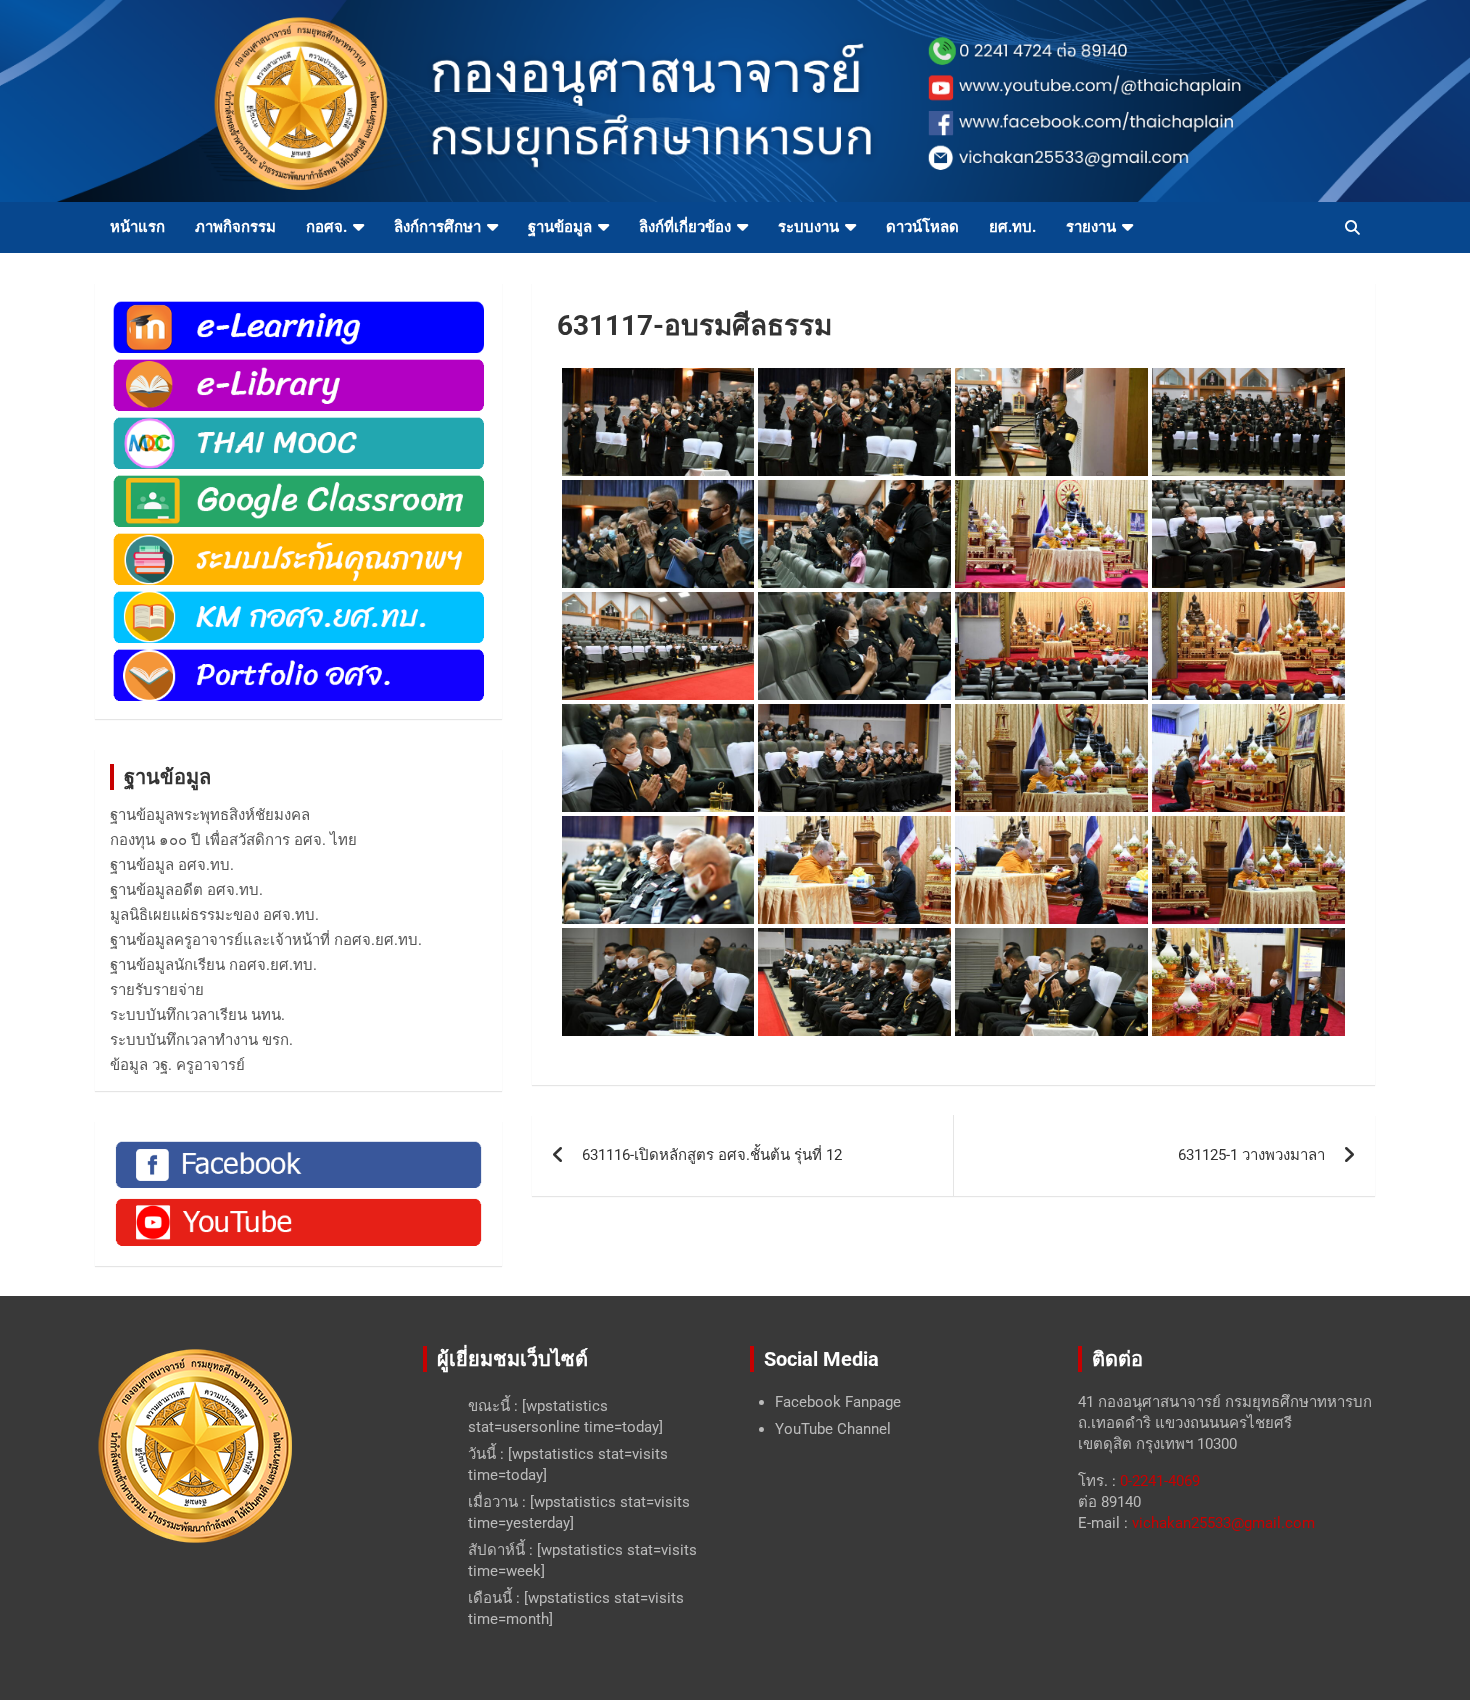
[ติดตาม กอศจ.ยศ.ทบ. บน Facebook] (298, 1146)
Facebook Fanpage (838, 1402)
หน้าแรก (137, 227)
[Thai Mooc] (298, 424)
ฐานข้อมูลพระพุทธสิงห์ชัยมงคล (210, 815)
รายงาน (1091, 227)
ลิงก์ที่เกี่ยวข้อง (685, 227)
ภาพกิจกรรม (235, 227)
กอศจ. (326, 227)
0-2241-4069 (1160, 1481)
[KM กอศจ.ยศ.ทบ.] (298, 598)
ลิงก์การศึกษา (437, 227)
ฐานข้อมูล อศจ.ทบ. (172, 865)
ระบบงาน (808, 227)
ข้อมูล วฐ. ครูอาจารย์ (177, 1065)
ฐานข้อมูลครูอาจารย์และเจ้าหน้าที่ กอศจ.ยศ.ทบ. (266, 940)
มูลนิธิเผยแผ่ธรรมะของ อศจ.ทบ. (214, 915)
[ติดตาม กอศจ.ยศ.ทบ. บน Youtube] (298, 1203)
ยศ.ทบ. (1012, 227)
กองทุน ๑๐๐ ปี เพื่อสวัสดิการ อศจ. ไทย (233, 840)
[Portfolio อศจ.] (298, 656)
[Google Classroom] (298, 482)
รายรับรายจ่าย (157, 990)
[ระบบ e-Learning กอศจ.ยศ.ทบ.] (298, 308)
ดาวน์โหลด (922, 227)
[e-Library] (298, 366)
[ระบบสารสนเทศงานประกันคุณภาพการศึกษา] (298, 540)
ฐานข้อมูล (560, 227)
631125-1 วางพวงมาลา (1251, 1155)
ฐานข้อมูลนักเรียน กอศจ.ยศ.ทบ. (213, 965)
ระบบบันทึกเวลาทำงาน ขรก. (201, 1040)
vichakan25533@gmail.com (1223, 1523)
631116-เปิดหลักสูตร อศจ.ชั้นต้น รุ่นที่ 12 (712, 1155)
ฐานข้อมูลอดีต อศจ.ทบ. (186, 890)
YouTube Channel (833, 1429)
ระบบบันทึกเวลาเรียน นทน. (197, 1015)
